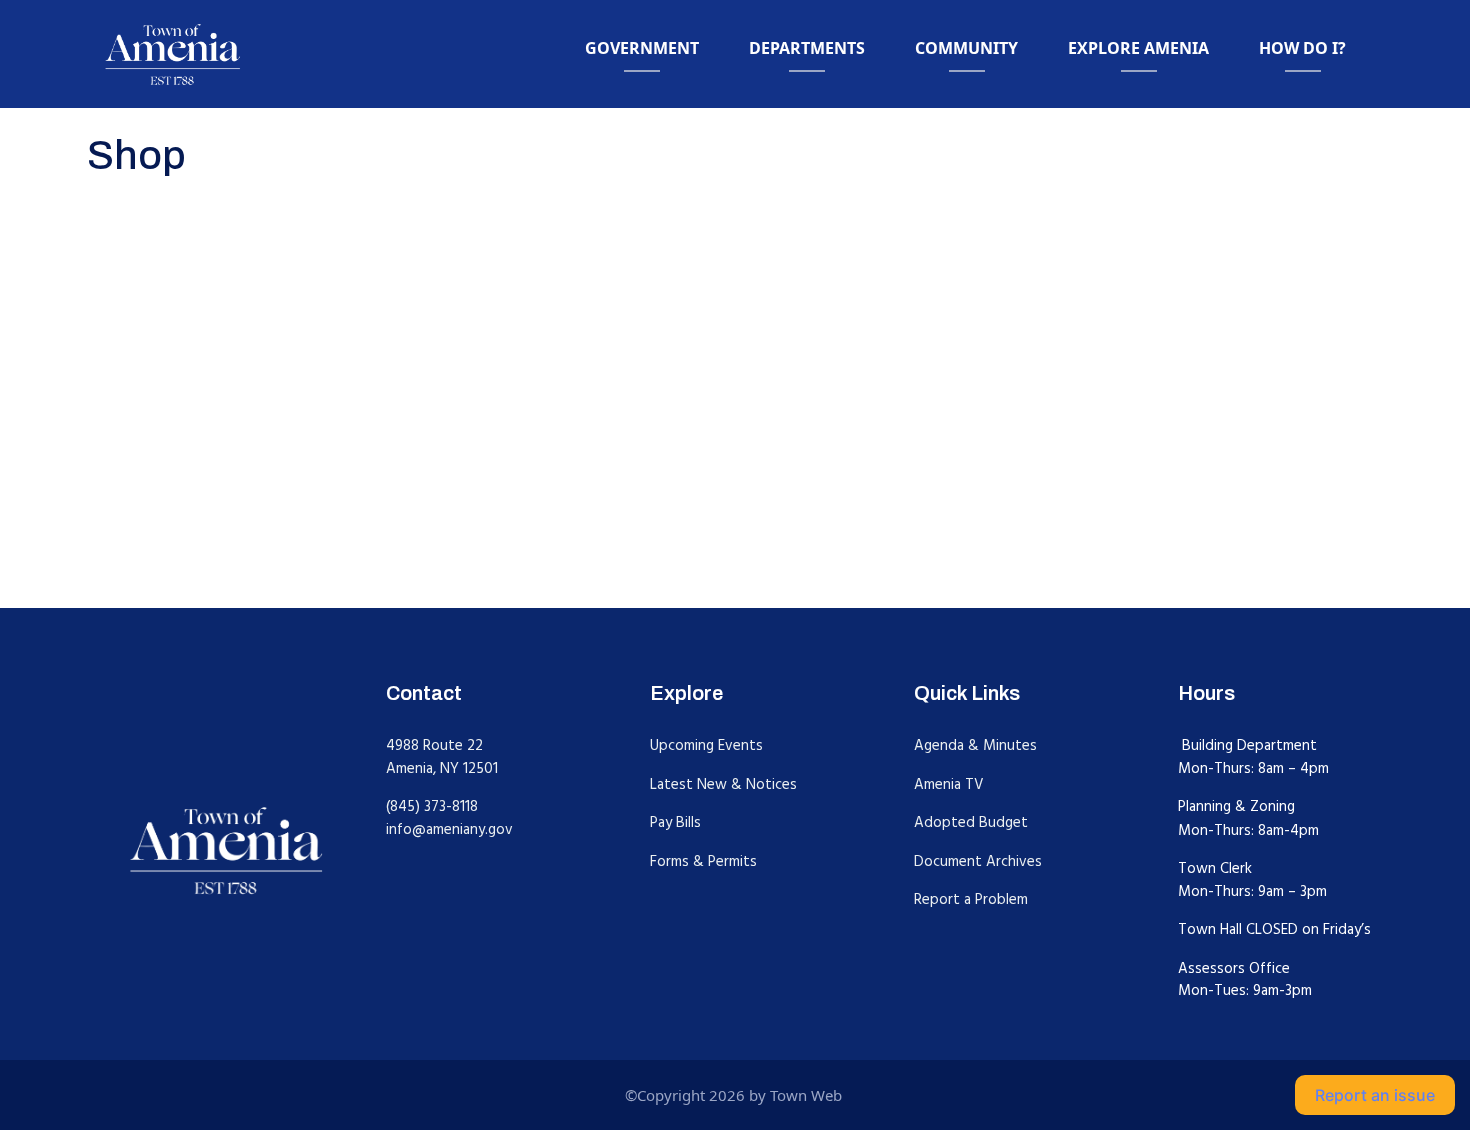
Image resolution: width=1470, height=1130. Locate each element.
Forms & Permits (703, 861)
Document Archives (978, 861)
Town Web (806, 1095)
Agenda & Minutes (975, 745)
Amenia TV (949, 784)
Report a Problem (971, 899)
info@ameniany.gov (449, 829)
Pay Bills (675, 822)
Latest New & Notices (723, 784)
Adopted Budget (971, 822)
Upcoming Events (706, 745)
